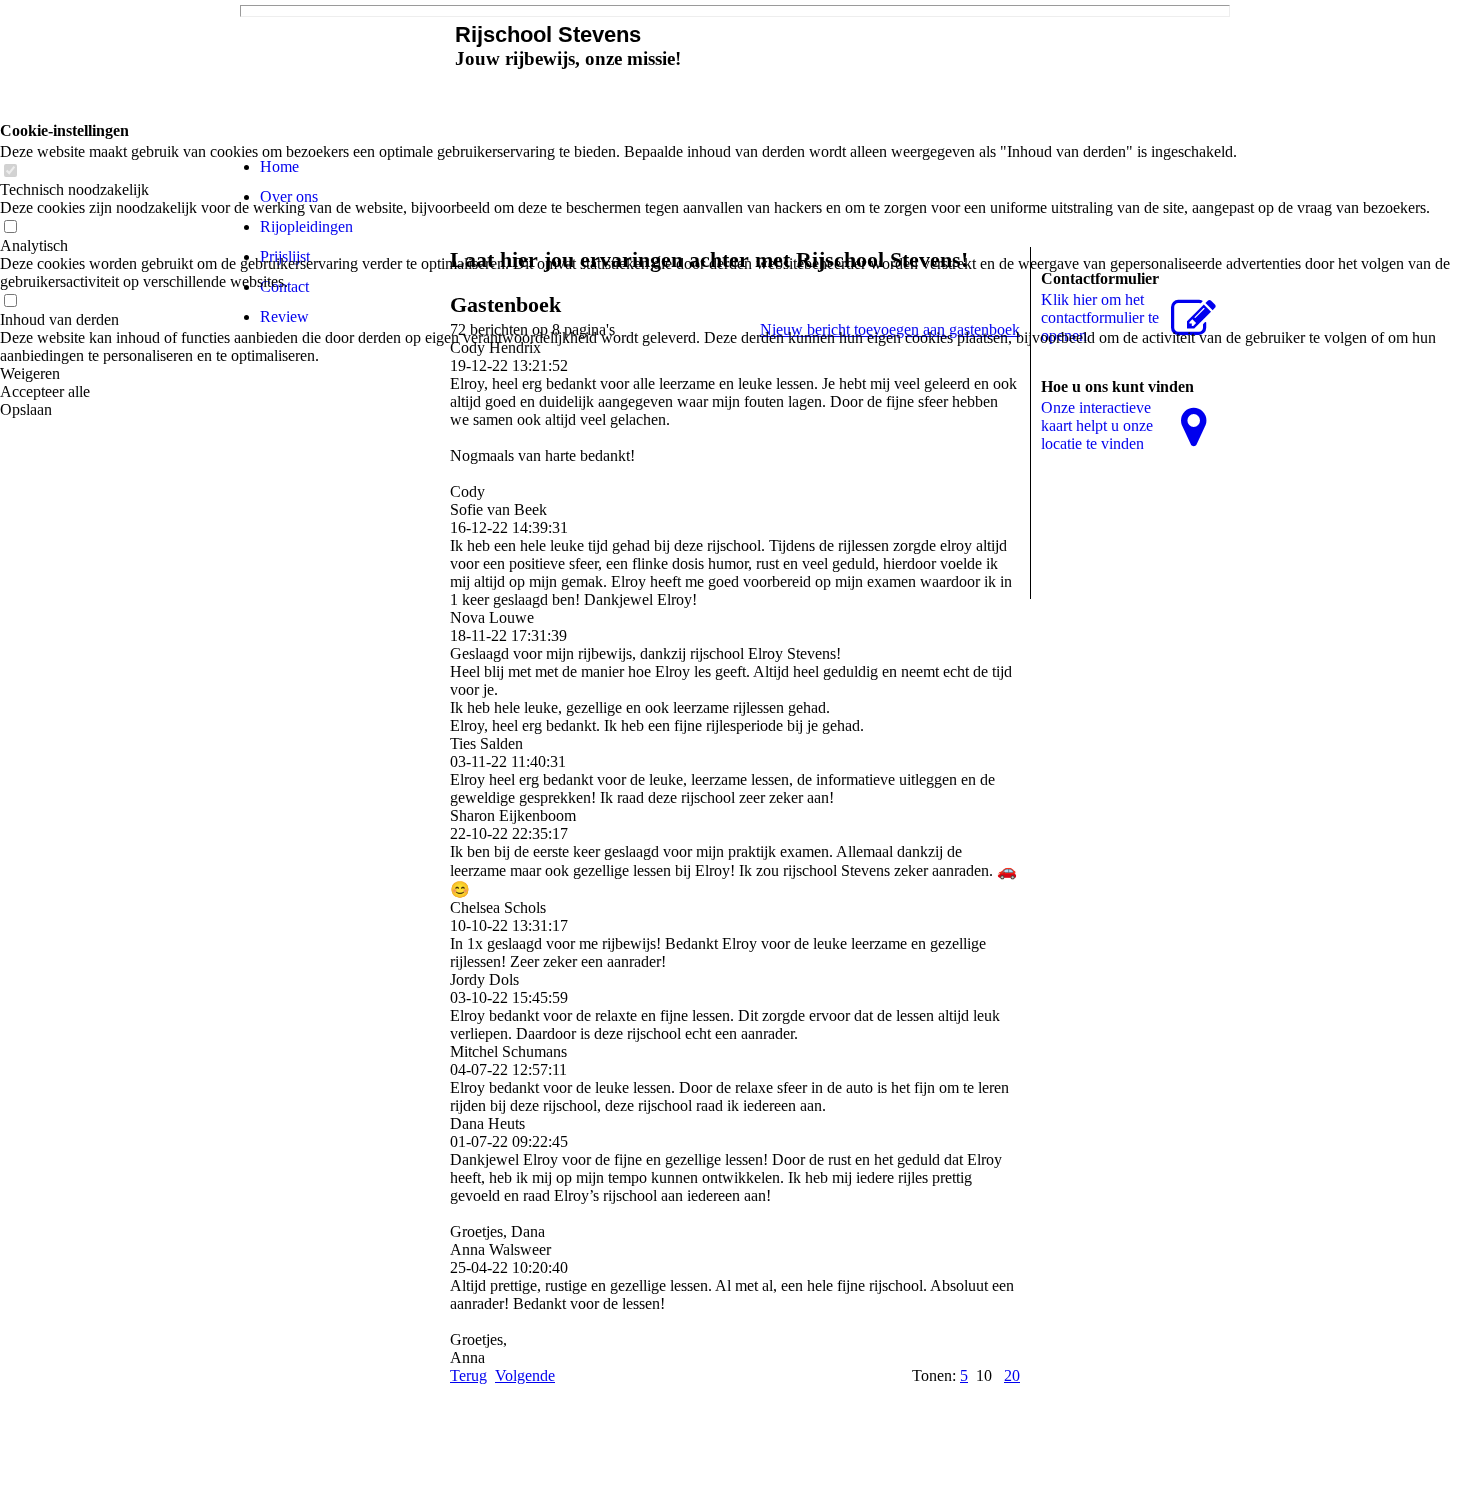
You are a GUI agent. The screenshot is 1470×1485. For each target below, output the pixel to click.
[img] (340, 72)
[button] (735, 374)
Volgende (525, 1375)
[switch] (10, 171)
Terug (468, 1375)
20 (1012, 1375)
